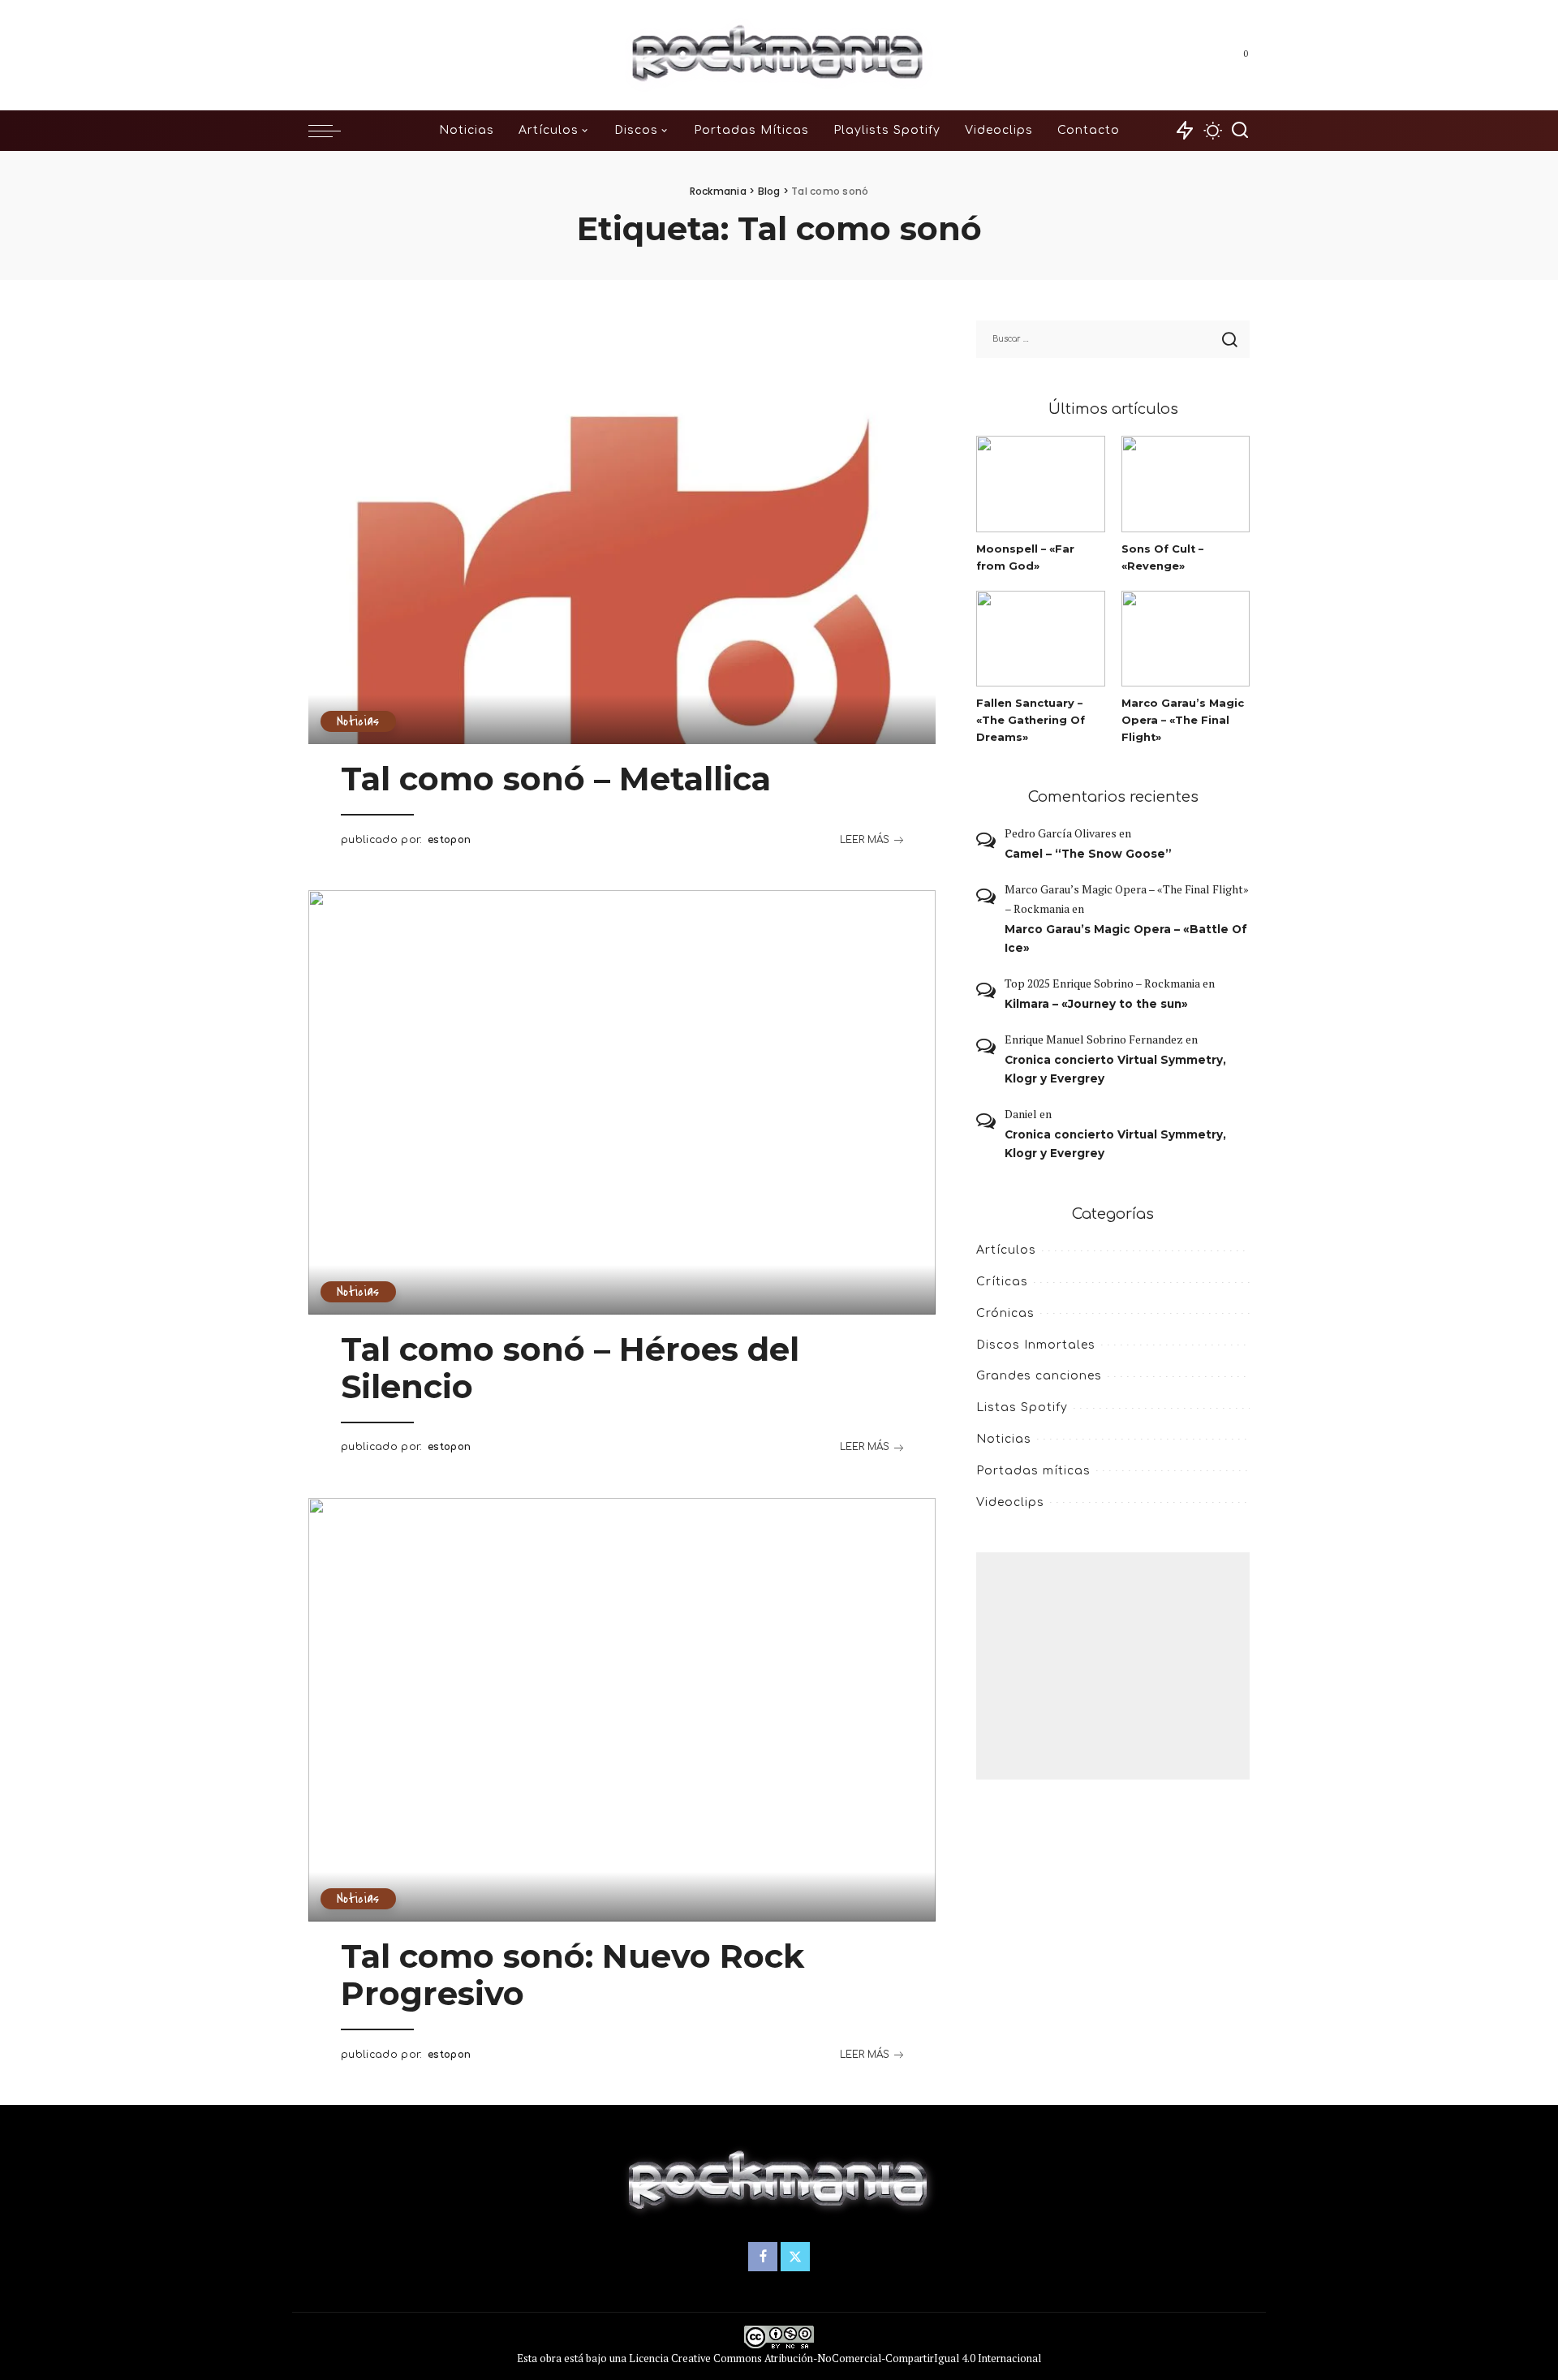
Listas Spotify (1022, 1407)
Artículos (1006, 1250)
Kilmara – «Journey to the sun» (1096, 1004)
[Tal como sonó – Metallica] (622, 532)
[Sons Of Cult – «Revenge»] (1186, 484)
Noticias (358, 721)
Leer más (865, 840)
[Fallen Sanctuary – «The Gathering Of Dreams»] (1040, 639)
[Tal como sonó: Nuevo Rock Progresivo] (622, 1710)
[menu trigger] (333, 131)
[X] (1218, 55)
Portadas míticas (1033, 1471)
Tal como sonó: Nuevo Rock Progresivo (572, 1975)
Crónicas (1005, 1313)
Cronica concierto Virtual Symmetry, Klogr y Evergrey (1115, 1069)
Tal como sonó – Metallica (556, 779)
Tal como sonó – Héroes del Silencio (570, 1368)
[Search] (1240, 131)
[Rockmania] (779, 55)
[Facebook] (1196, 55)
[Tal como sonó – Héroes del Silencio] (622, 1102)
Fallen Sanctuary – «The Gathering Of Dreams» (1031, 720)
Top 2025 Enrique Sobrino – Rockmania (1102, 983)
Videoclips (1010, 1502)
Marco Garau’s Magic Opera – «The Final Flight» (1183, 720)
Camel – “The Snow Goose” (1088, 854)
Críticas (1002, 1282)
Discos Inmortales (1036, 1345)
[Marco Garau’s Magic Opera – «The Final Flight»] (1186, 639)
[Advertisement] (1113, 1666)
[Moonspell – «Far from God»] (1040, 484)
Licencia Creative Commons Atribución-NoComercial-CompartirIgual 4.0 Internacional (835, 2358)
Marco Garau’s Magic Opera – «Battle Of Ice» (1126, 938)
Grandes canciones (1039, 1376)
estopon (449, 840)
